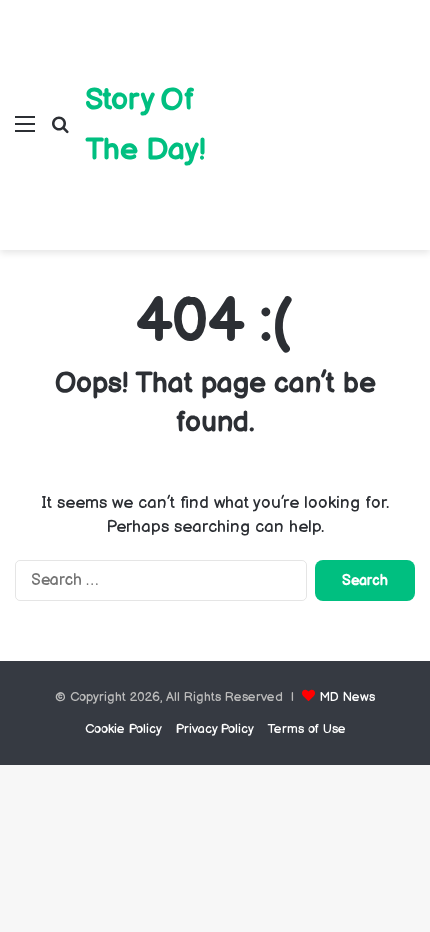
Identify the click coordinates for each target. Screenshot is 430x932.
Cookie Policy (123, 729)
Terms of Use (307, 729)
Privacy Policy (215, 729)
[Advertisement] (311, 110)
